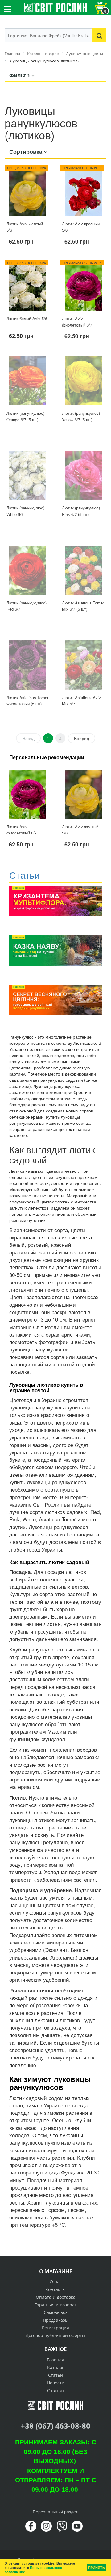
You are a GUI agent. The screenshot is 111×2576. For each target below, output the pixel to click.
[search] (99, 35)
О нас (56, 2282)
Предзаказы (56, 2320)
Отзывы (56, 2390)
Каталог (55, 2367)
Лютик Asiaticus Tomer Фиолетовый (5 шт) (27, 701)
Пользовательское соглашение (33, 2570)
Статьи (55, 2375)
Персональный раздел (55, 2511)
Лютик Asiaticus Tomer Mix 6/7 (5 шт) (83, 606)
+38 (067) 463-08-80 (55, 2426)
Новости (56, 2383)
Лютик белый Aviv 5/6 (27, 318)
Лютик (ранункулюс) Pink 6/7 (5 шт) (81, 511)
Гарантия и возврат (56, 2305)
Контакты (55, 2289)
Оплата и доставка (56, 2297)
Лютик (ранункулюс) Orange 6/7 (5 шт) (25, 416)
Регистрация (55, 2328)
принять (97, 2568)
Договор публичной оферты (55, 2335)
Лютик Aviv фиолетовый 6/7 (77, 322)
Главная (55, 2360)
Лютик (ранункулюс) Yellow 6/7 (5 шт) (81, 416)
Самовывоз (56, 2312)
